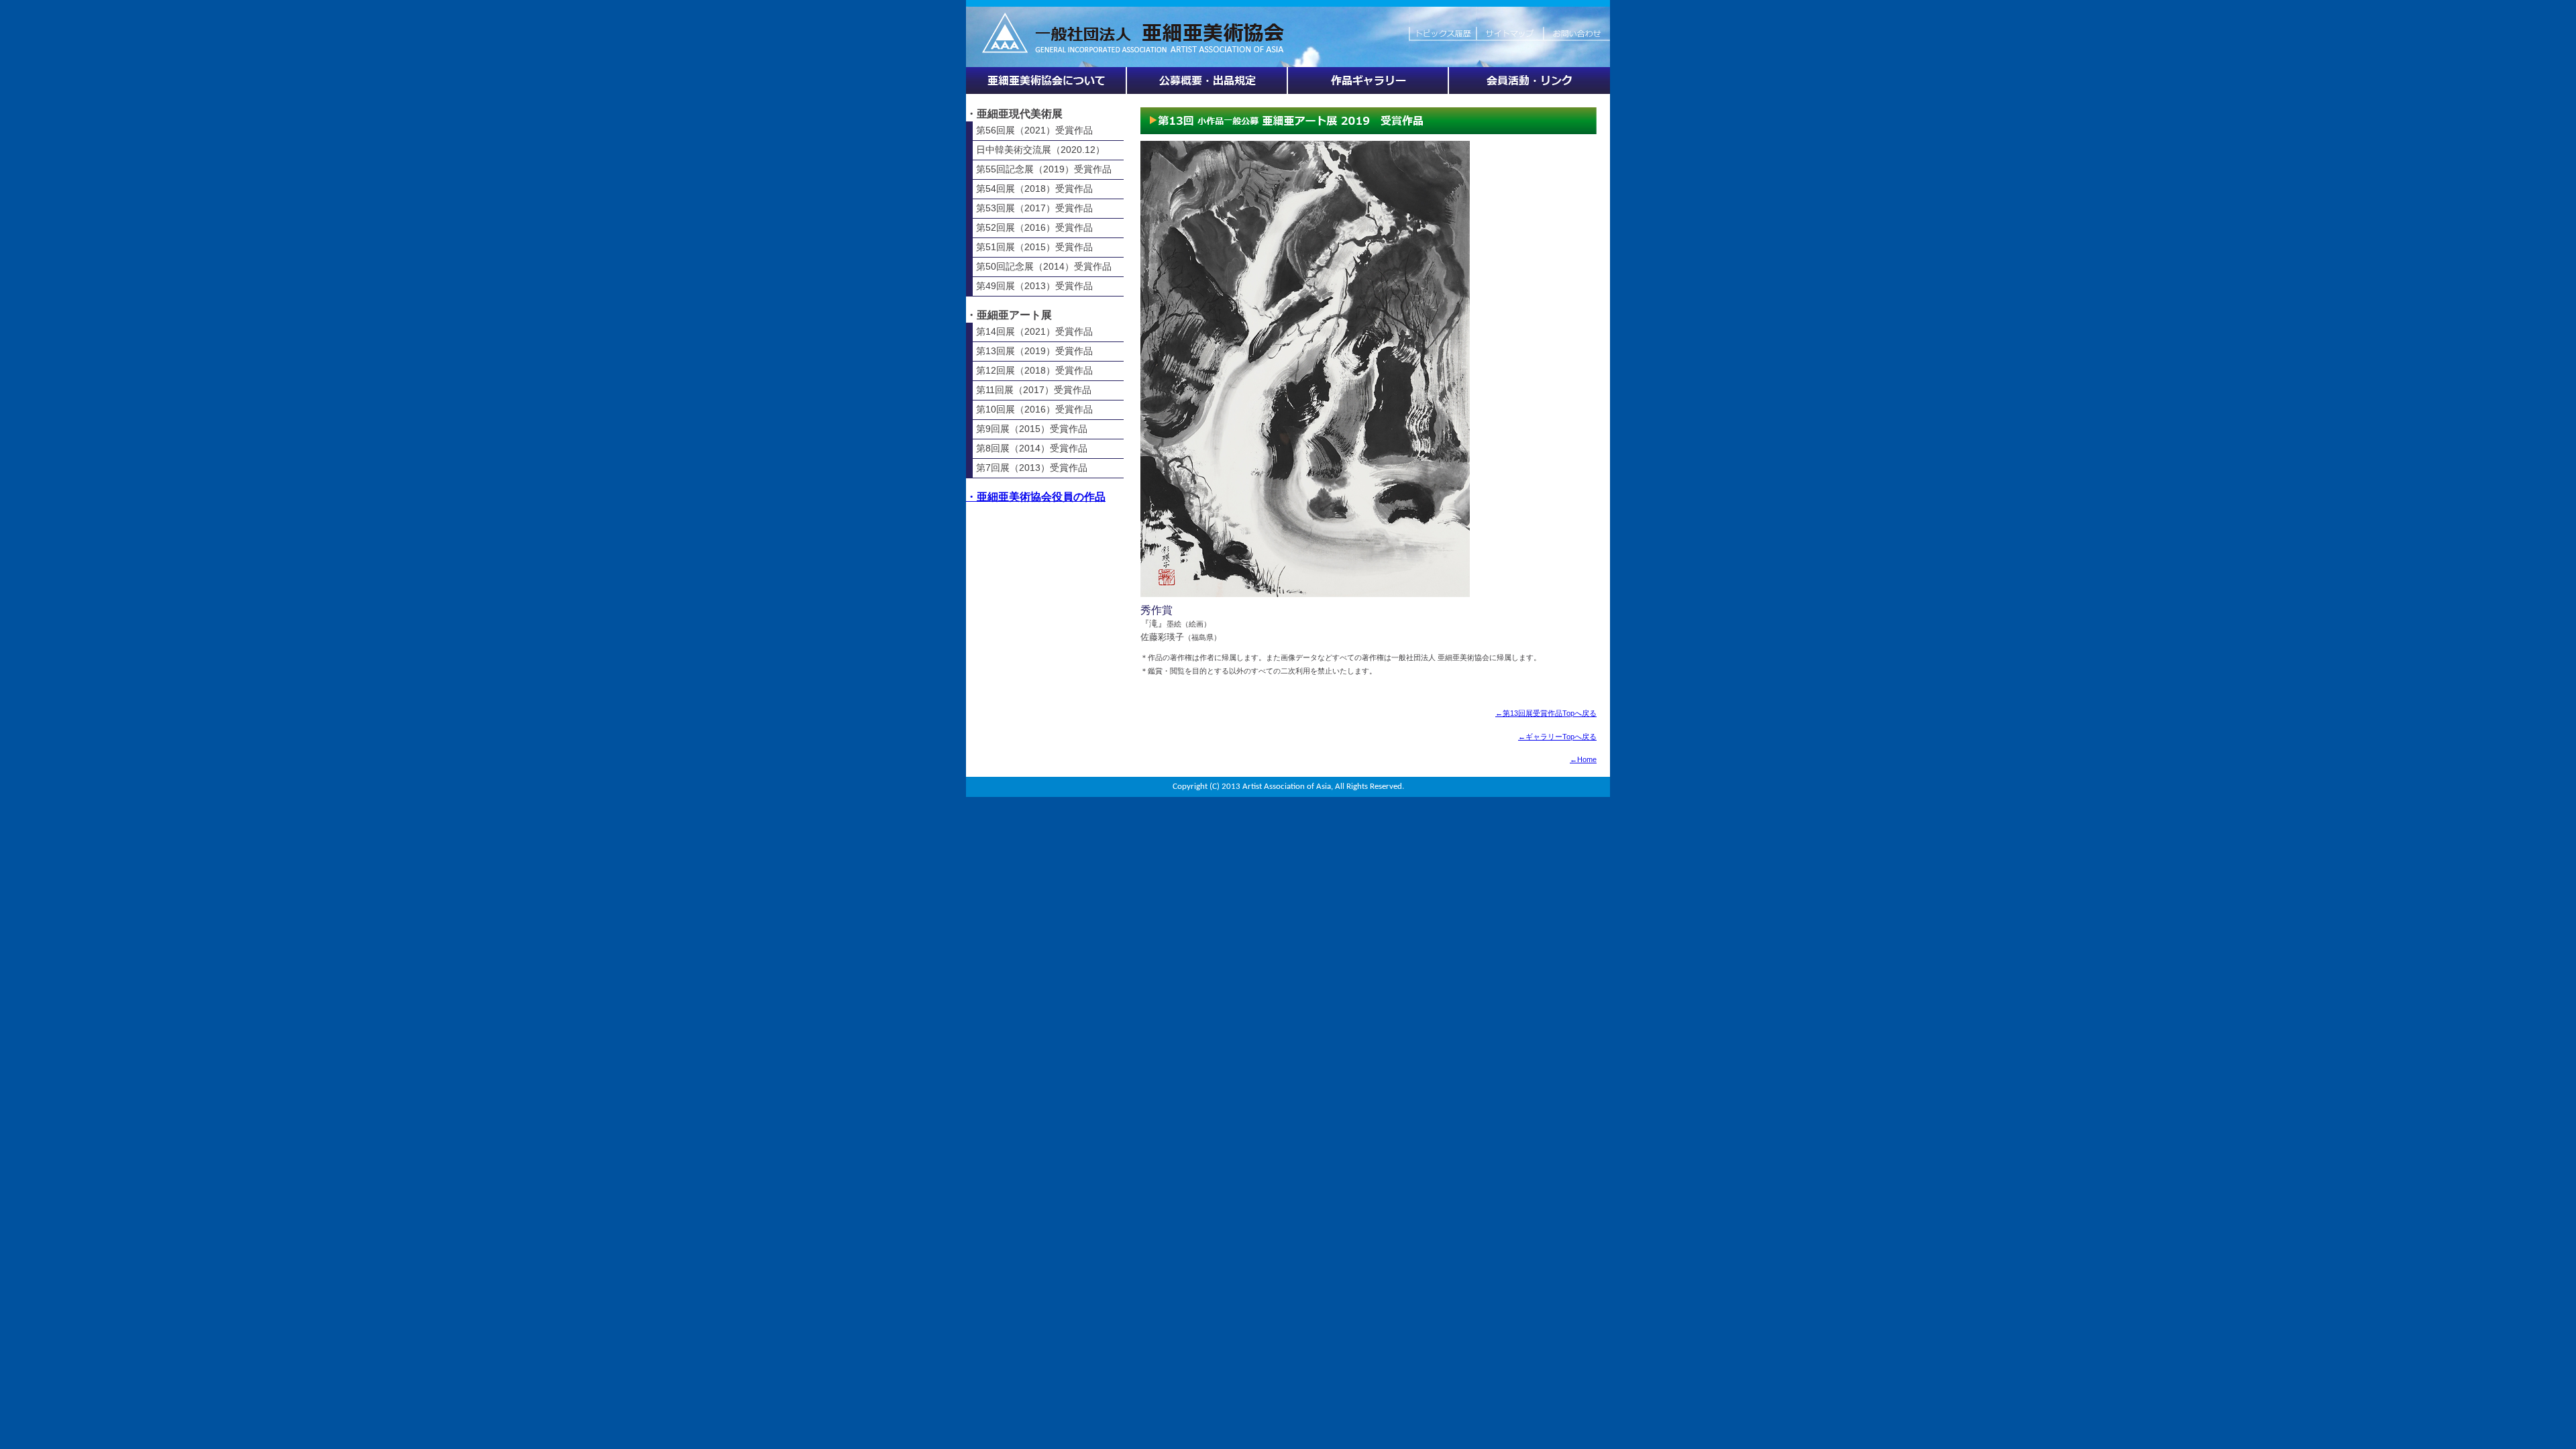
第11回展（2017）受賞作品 (1034, 390)
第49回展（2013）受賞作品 (1034, 286)
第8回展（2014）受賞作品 (1032, 448)
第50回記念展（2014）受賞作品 (1044, 266)
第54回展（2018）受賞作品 (1034, 189)
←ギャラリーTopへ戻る (1557, 737)
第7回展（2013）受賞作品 (1032, 468)
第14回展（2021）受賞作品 (1034, 331)
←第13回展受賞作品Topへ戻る (1546, 713)
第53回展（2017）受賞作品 (1034, 208)
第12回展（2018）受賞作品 (1034, 370)
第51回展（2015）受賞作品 (1034, 247)
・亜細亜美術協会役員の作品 (1036, 497)
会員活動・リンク (1529, 80)
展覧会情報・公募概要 (1207, 80)
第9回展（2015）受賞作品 (1032, 429)
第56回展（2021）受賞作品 (1034, 130)
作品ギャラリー (1368, 80)
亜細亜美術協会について (1046, 80)
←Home (1583, 759)
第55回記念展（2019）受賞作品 (1044, 169)
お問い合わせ (1576, 27)
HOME (1187, 27)
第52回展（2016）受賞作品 (1034, 227)
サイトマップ (1509, 27)
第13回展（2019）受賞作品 (1034, 351)
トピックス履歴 (1442, 27)
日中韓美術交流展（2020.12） (1040, 150)
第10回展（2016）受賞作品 (1034, 409)
